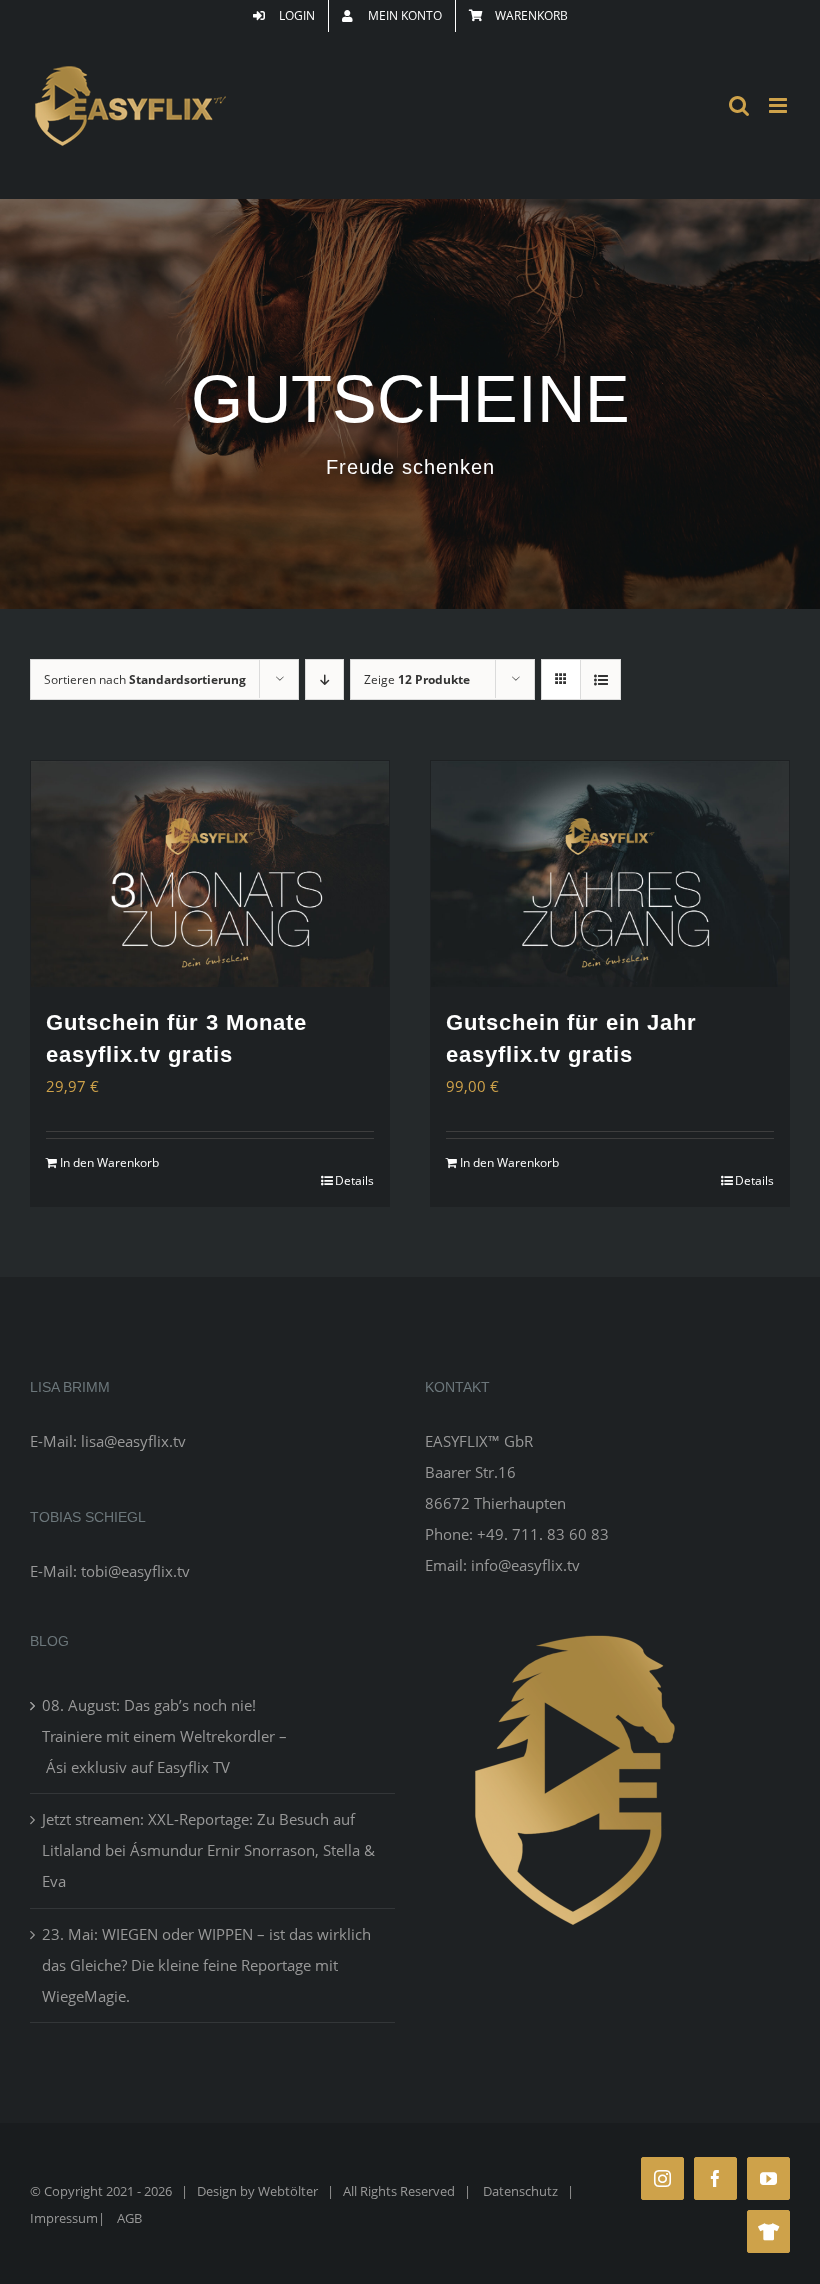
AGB (129, 2218)
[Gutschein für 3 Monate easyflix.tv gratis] (210, 874)
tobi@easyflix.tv (135, 1571)
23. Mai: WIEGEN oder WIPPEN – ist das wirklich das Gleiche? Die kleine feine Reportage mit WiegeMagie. (206, 1965)
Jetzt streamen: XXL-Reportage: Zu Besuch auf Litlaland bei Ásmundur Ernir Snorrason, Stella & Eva (208, 1850)
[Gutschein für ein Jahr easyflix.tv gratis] (610, 874)
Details (354, 1180)
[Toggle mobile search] (739, 105)
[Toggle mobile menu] (779, 105)
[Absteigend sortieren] (324, 679)
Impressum (64, 2218)
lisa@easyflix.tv (133, 1441)
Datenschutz (520, 2191)
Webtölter (288, 2191)
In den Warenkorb (109, 1162)
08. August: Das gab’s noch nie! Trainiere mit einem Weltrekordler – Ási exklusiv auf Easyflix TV (164, 1736)
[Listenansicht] (600, 679)
